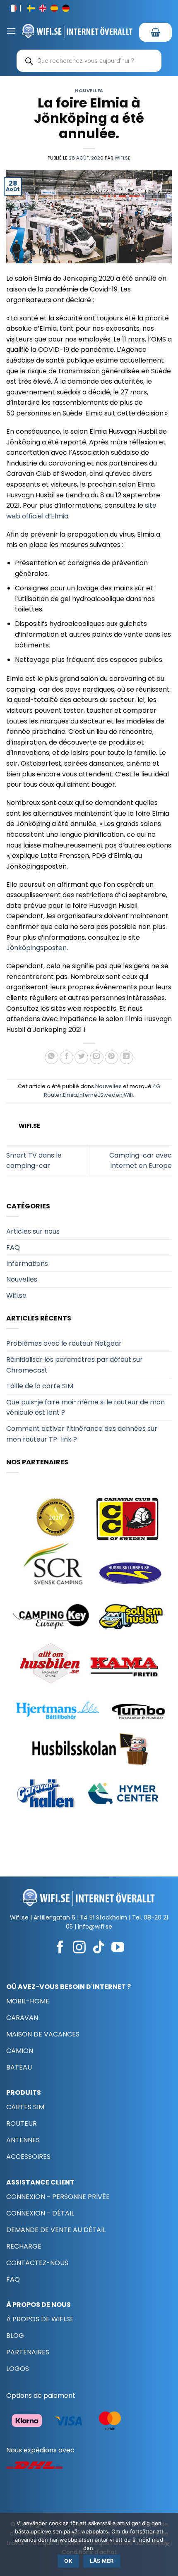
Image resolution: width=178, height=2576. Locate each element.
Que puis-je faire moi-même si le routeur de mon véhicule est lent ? (85, 1407)
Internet (89, 1095)
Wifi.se (123, 158)
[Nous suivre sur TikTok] (99, 1948)
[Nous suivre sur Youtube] (118, 1948)
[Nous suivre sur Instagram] (79, 1948)
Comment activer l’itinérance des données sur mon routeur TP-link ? (82, 1434)
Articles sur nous (33, 1231)
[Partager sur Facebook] (66, 1057)
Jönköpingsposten (36, 948)
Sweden (111, 1095)
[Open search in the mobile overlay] (89, 61)
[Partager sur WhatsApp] (52, 1057)
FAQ (13, 1247)
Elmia (70, 1095)
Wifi (128, 1095)
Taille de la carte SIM (40, 1386)
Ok (68, 2561)
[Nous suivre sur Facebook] (60, 1948)
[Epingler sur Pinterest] (112, 1057)
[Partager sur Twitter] (81, 1057)
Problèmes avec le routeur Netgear (64, 1343)
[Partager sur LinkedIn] (126, 1057)
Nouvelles (89, 91)
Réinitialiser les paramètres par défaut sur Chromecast (75, 1365)
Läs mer (102, 2561)
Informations (27, 1264)
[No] (167, 2547)
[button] (11, 31)
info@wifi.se (95, 1927)
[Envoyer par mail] (97, 1057)
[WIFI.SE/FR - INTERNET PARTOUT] (78, 31)
